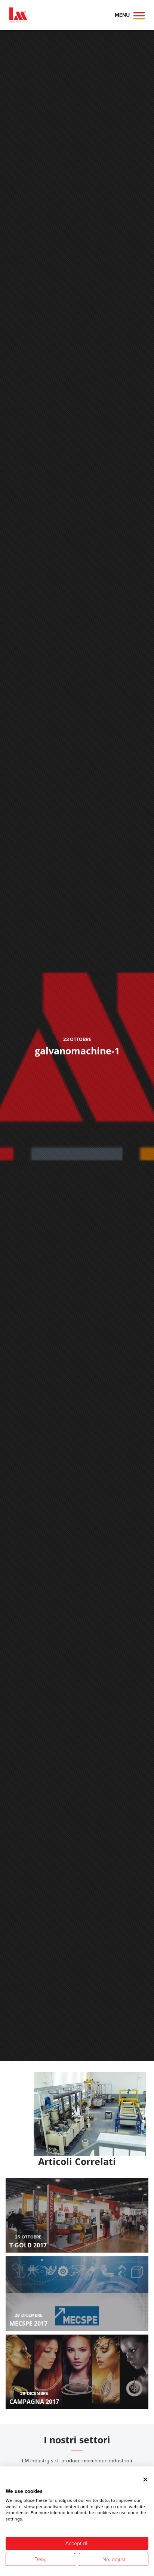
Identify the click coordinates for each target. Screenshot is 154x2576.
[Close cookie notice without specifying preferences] (145, 2479)
